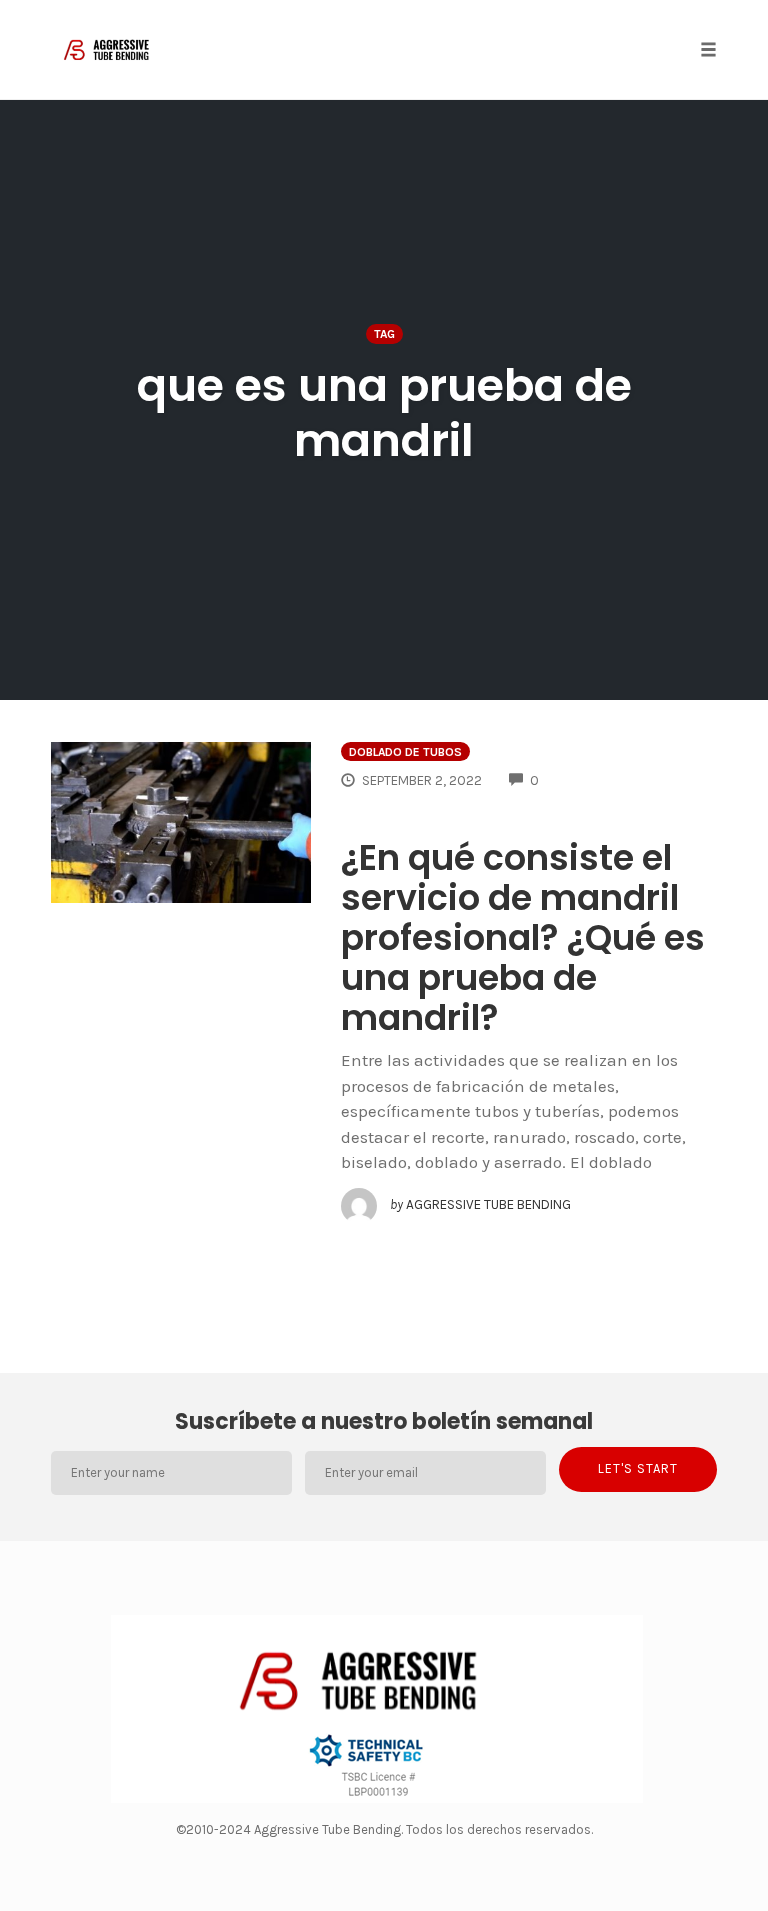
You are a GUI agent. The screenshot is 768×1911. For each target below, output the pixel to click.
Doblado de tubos (405, 752)
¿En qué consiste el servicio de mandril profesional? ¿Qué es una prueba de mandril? (523, 937)
